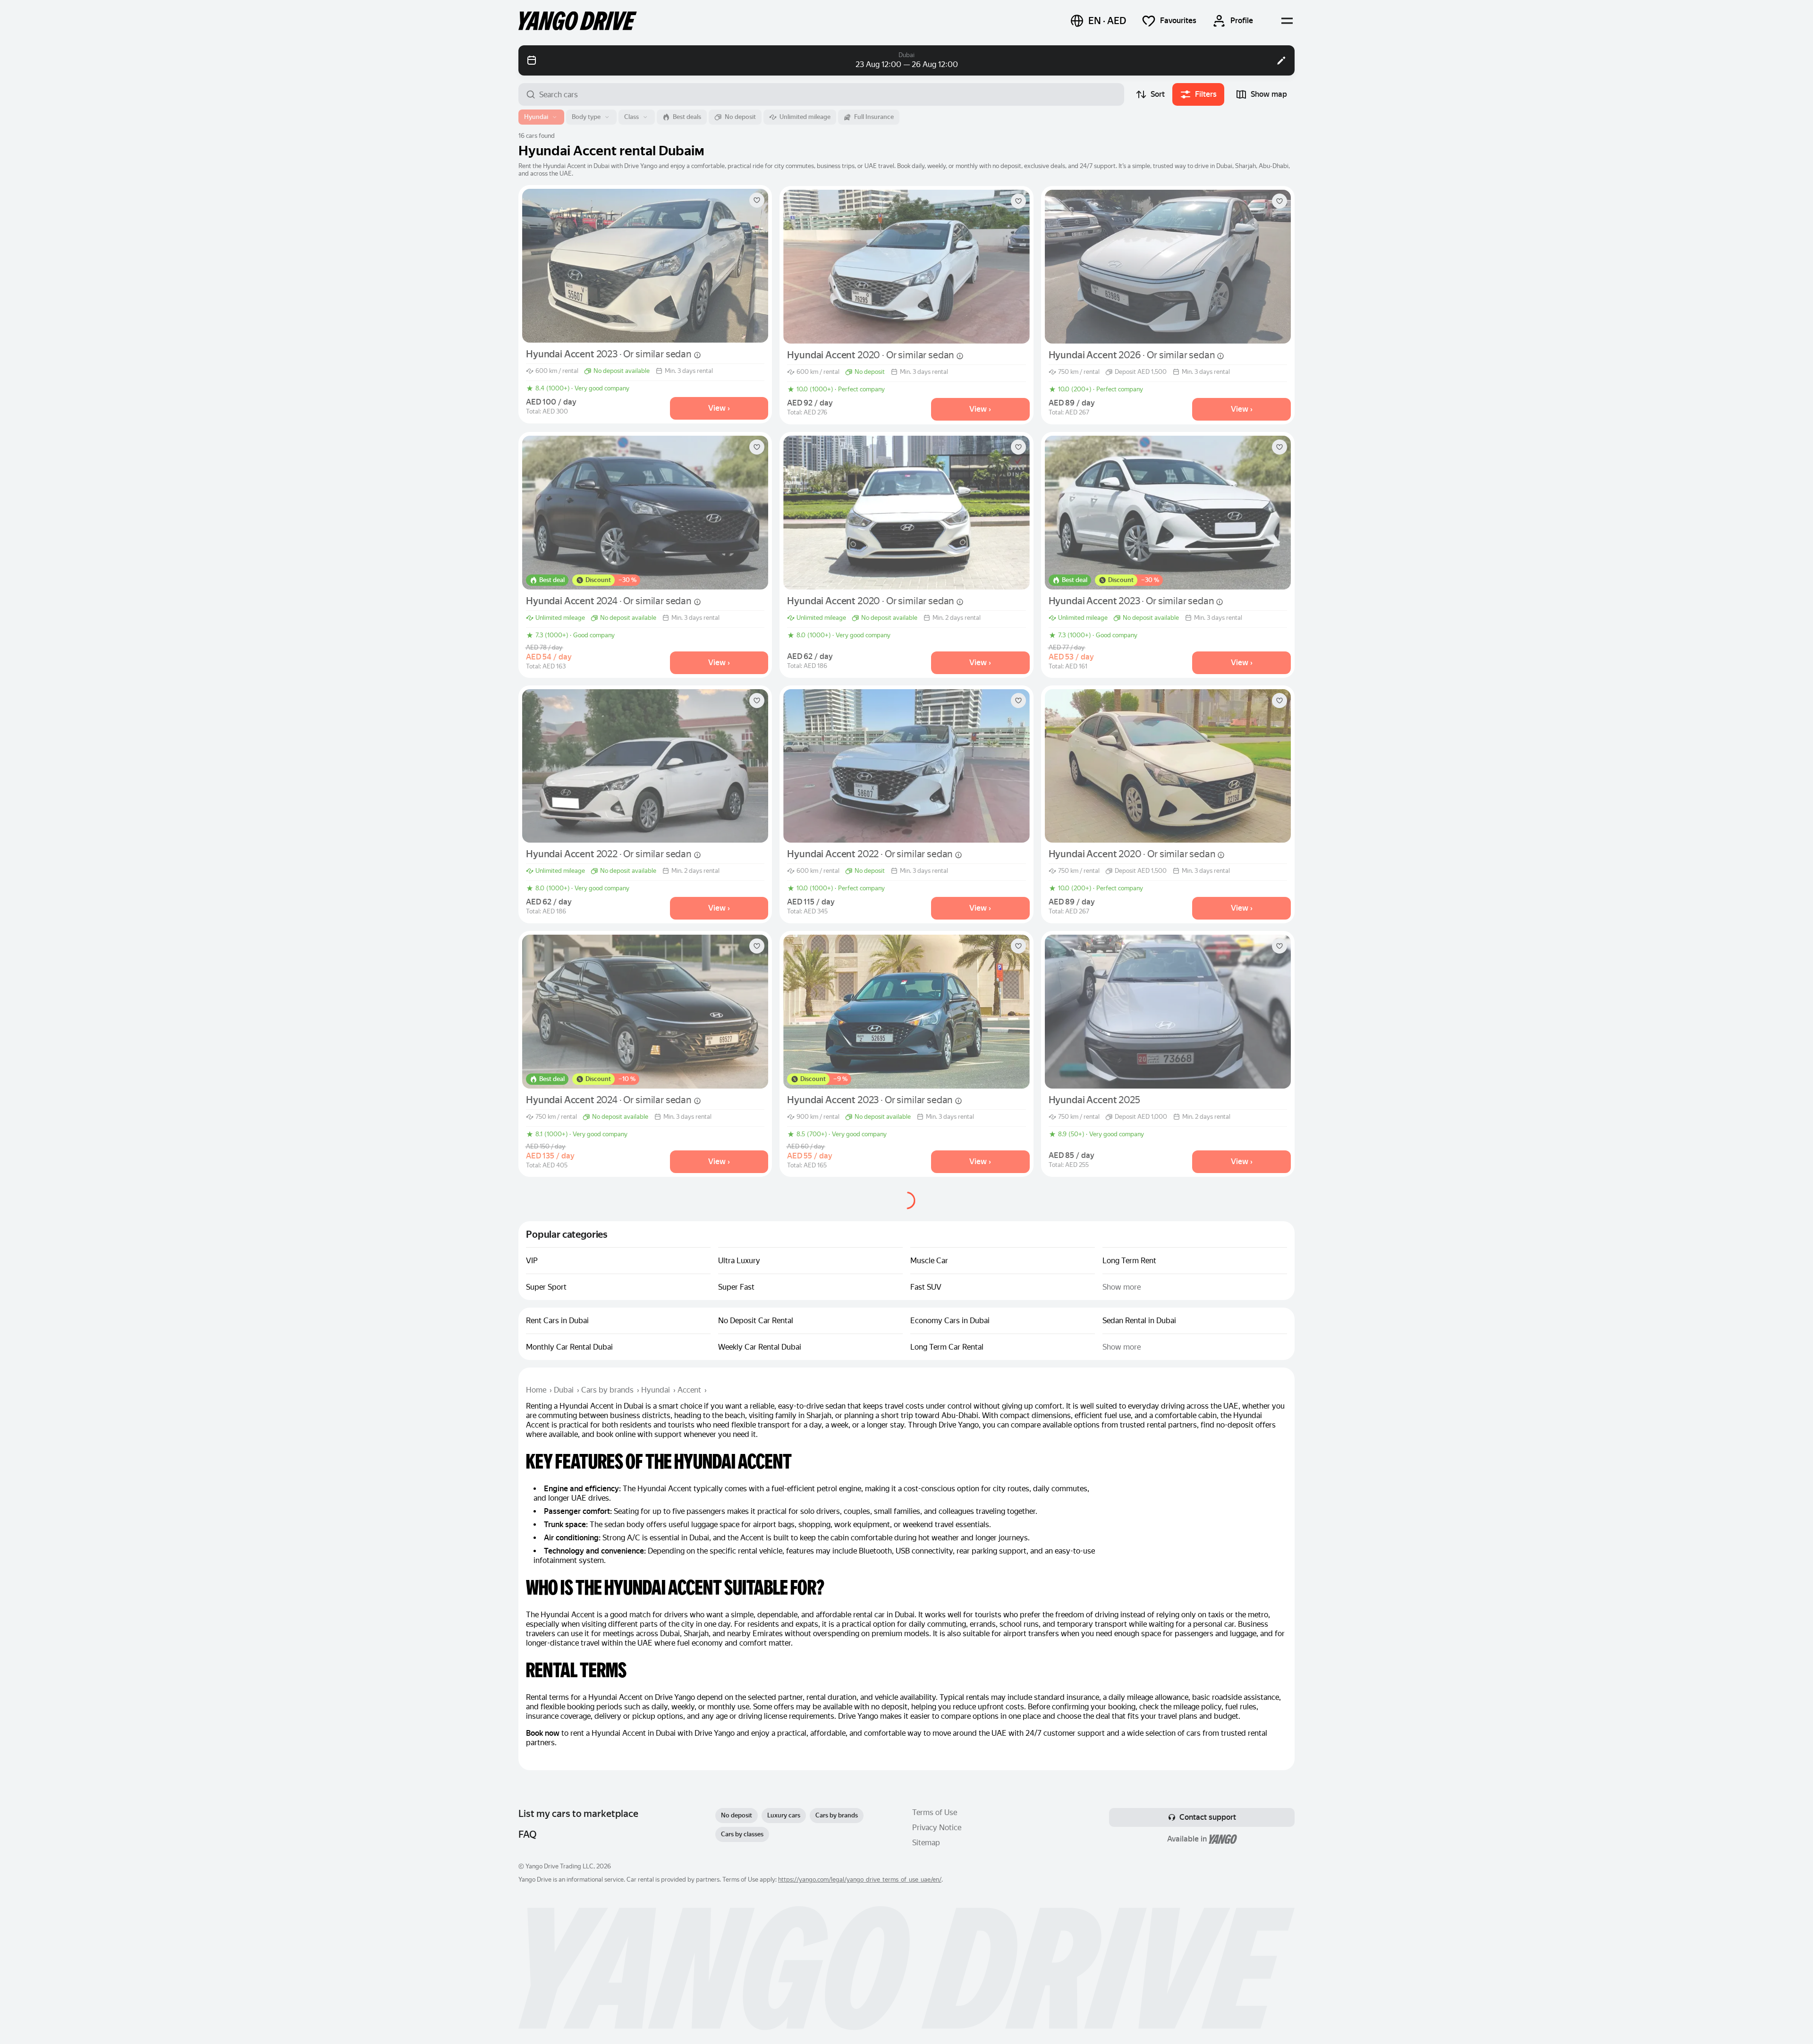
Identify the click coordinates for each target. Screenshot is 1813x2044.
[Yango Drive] (578, 21)
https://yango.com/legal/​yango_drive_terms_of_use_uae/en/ (860, 1879)
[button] (1098, 21)
